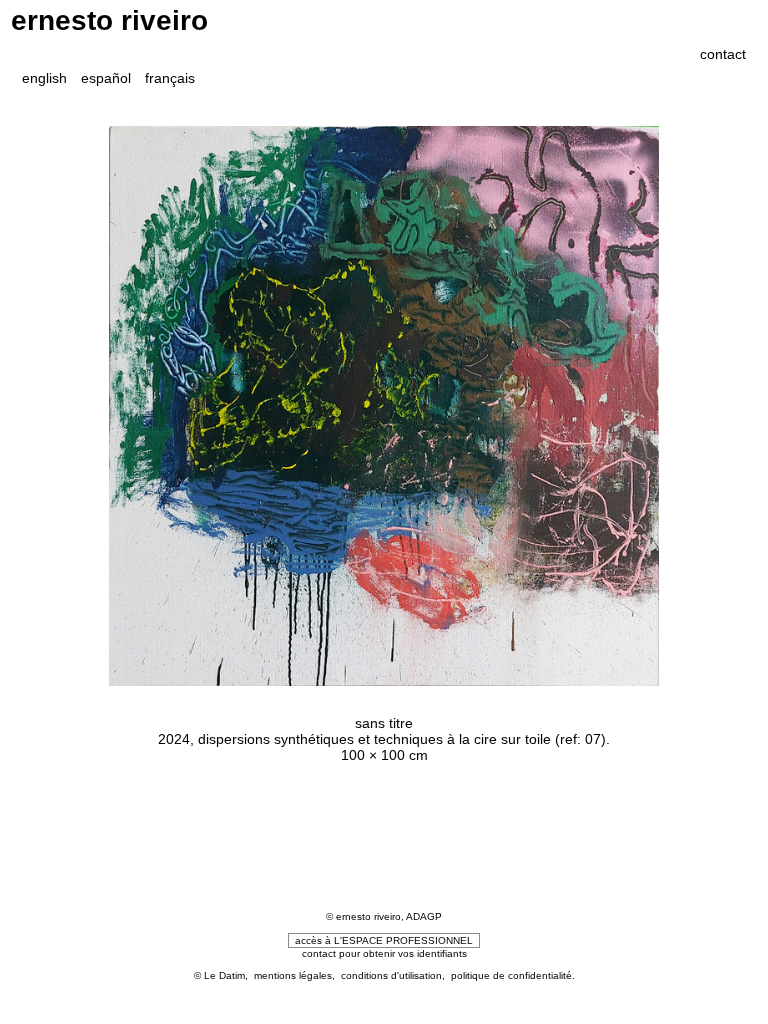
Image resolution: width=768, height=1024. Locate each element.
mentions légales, (297, 975)
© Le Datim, (224, 975)
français (170, 78)
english (44, 78)
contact (723, 54)
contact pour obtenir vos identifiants (384, 953)
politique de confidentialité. (513, 975)
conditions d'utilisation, (396, 975)
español (106, 78)
